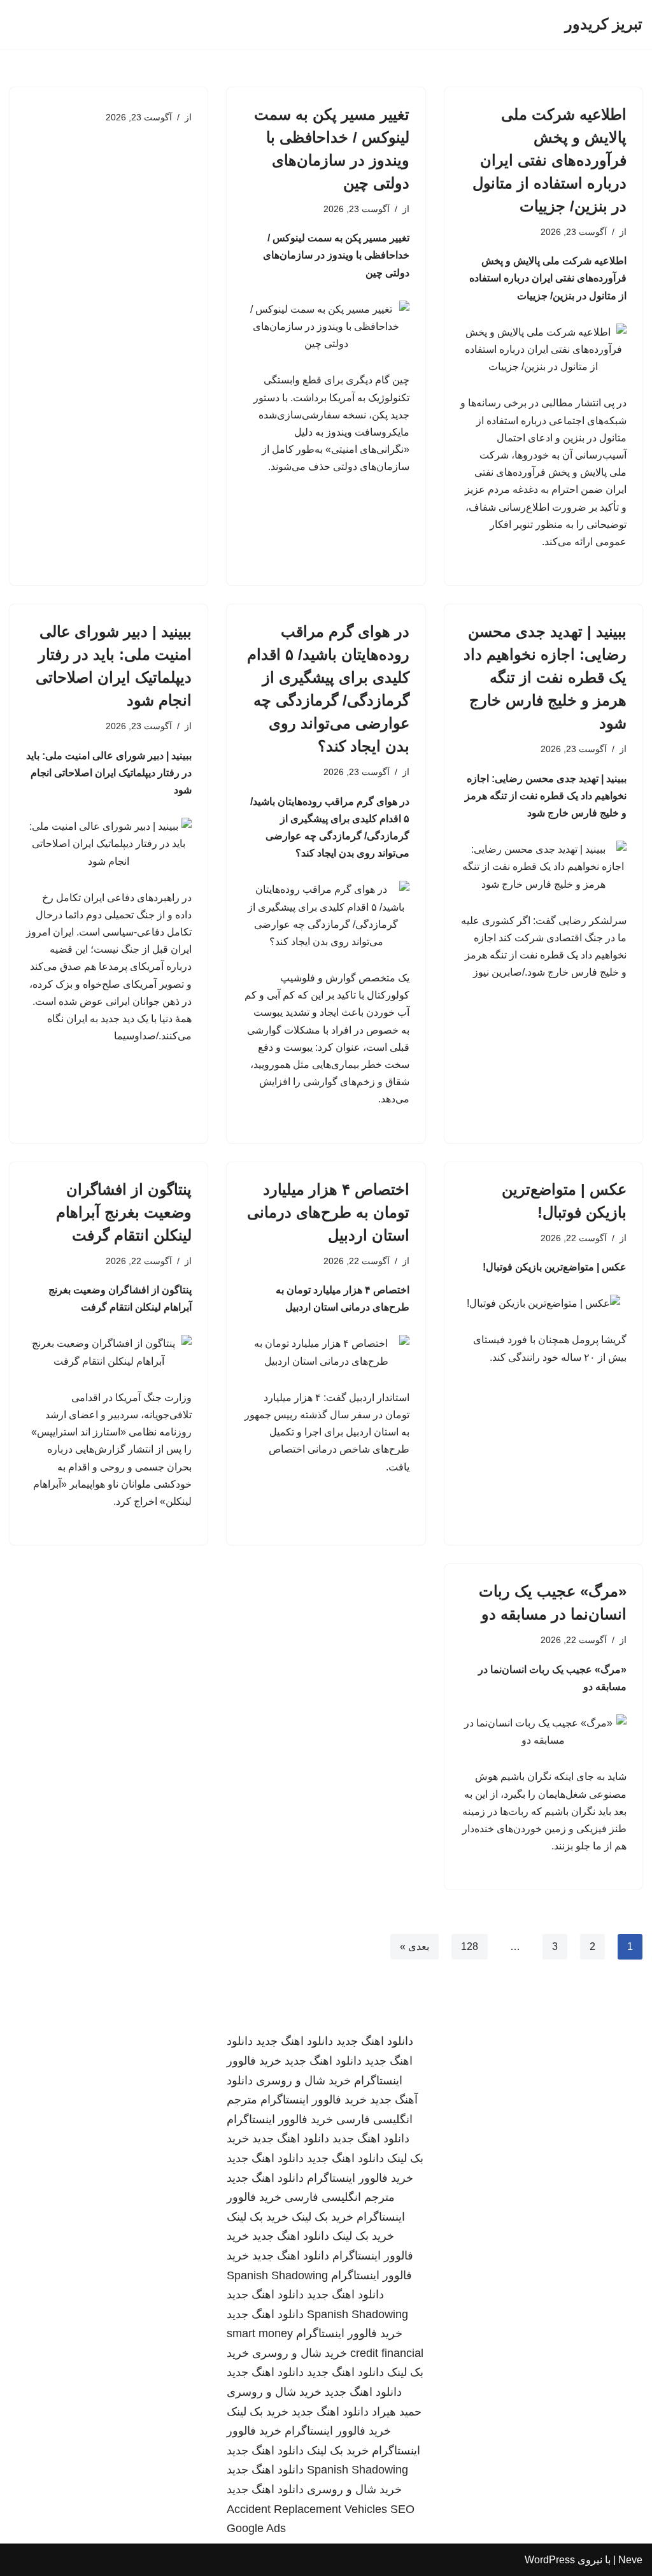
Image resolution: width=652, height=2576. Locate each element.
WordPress (550, 2560)
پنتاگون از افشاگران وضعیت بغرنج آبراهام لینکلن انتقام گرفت (124, 1212)
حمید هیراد (397, 2412)
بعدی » (415, 1946)
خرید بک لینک (322, 2217)
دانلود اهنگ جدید (375, 2041)
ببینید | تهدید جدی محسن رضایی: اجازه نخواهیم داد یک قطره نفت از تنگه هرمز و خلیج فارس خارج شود (545, 677)
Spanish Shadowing (277, 2275)
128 (470, 1946)
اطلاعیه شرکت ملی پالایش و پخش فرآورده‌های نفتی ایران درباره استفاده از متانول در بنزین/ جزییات (549, 160)
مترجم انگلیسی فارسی (340, 2197)
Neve (630, 2560)
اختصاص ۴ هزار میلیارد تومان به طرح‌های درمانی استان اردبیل (328, 1212)
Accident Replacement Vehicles (307, 2509)
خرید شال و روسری (303, 2081)
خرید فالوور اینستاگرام (314, 2100)
